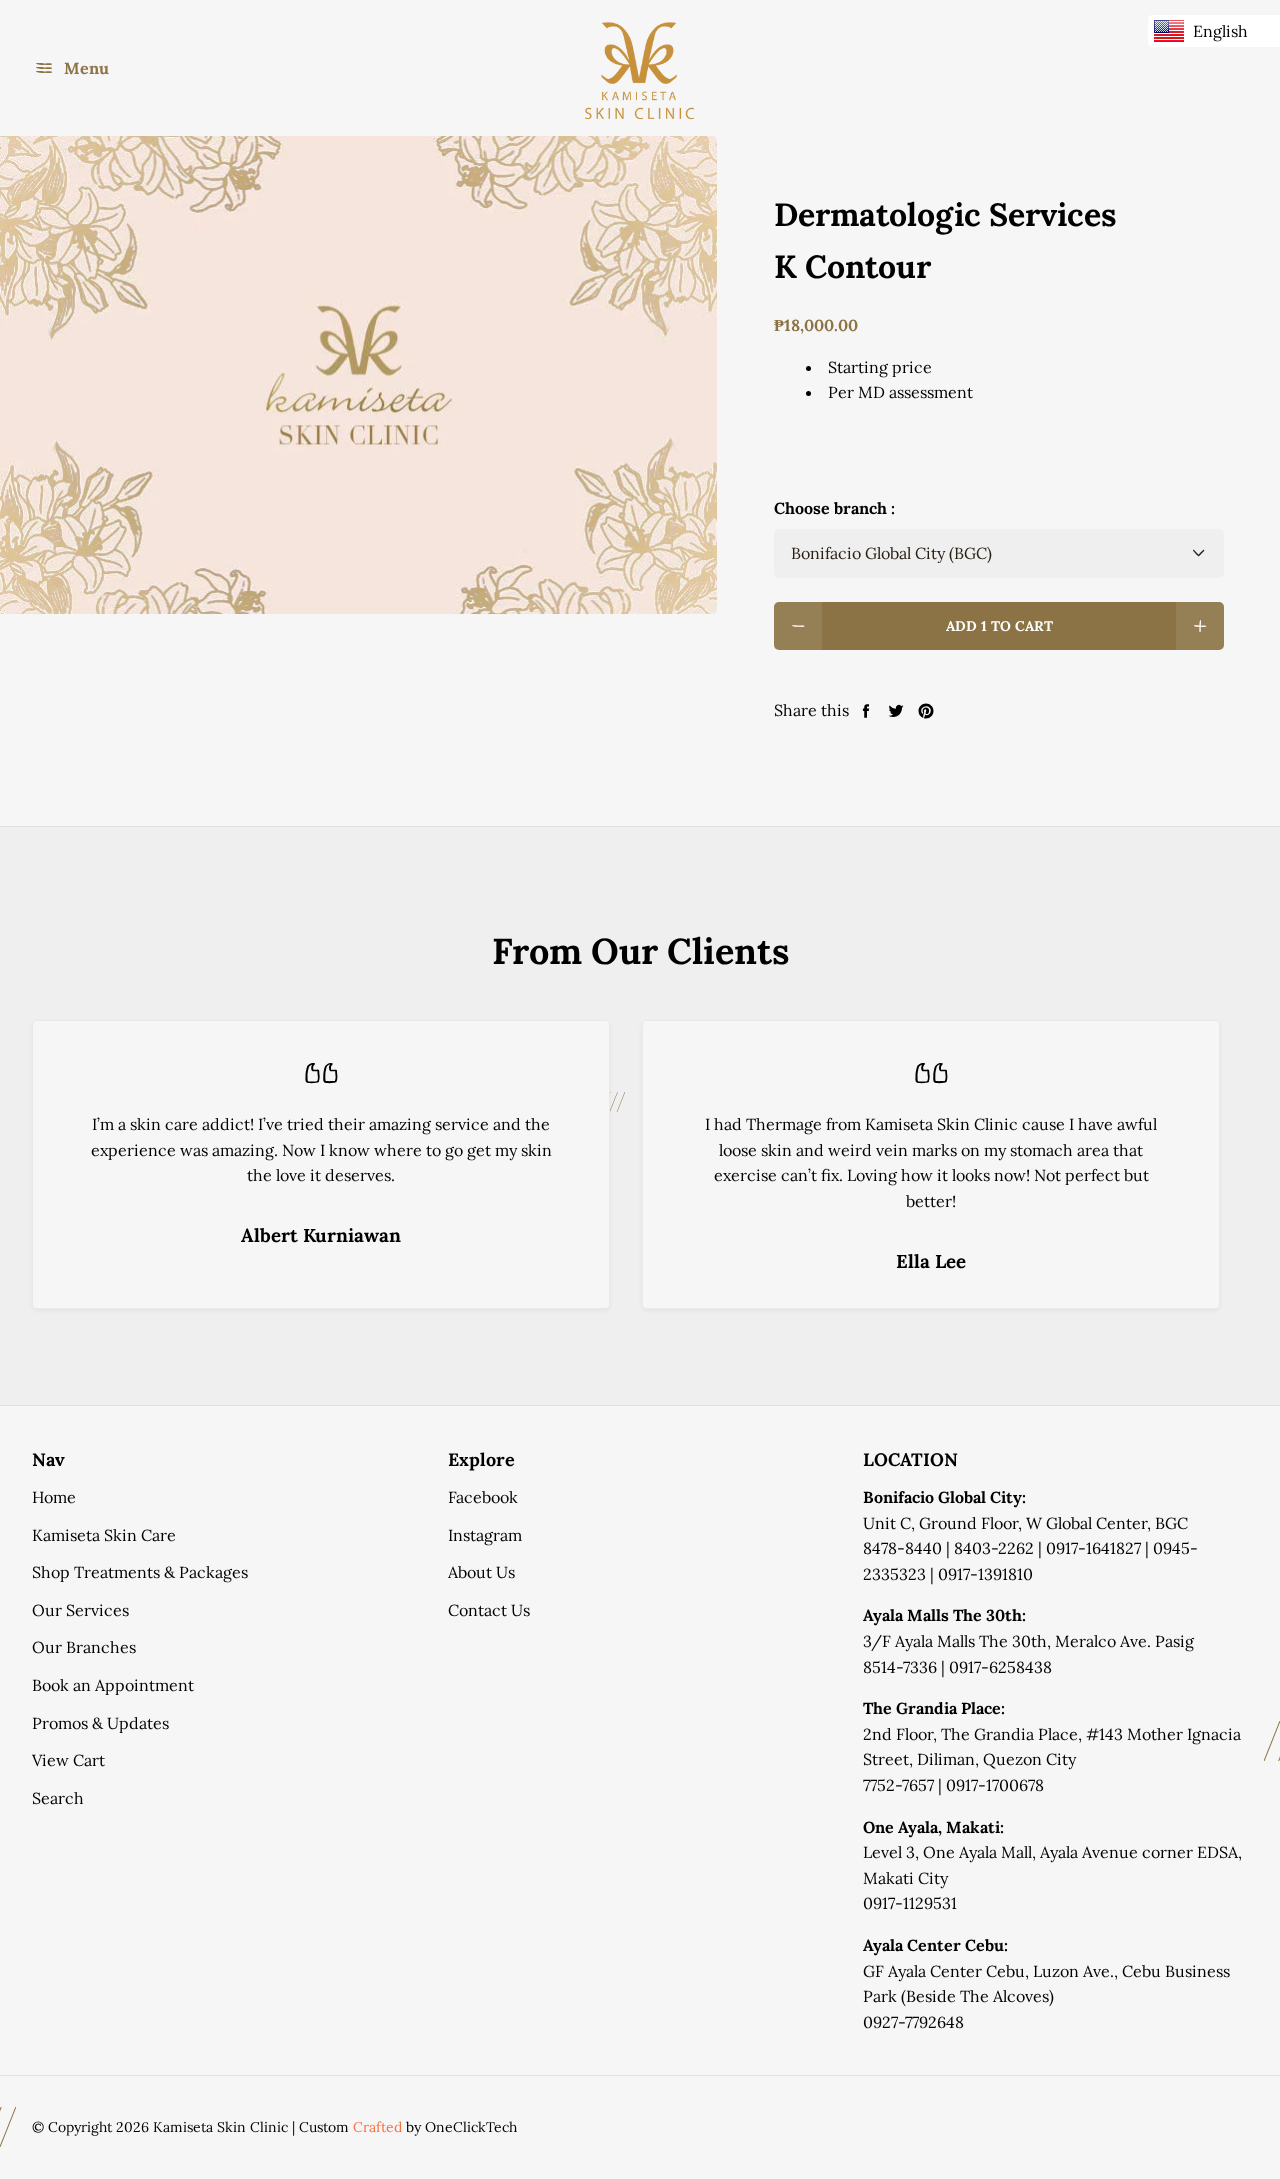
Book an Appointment (113, 1685)
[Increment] (1200, 626)
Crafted (377, 2127)
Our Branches (84, 1647)
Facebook (483, 1497)
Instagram (485, 1535)
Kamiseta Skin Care (104, 1535)
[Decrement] (798, 626)
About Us (481, 1572)
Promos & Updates (100, 1723)
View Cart (68, 1760)
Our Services (80, 1610)
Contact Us (489, 1610)
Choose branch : (834, 508)
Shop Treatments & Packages (140, 1572)
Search (58, 1798)
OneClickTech (471, 2127)
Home (54, 1497)
